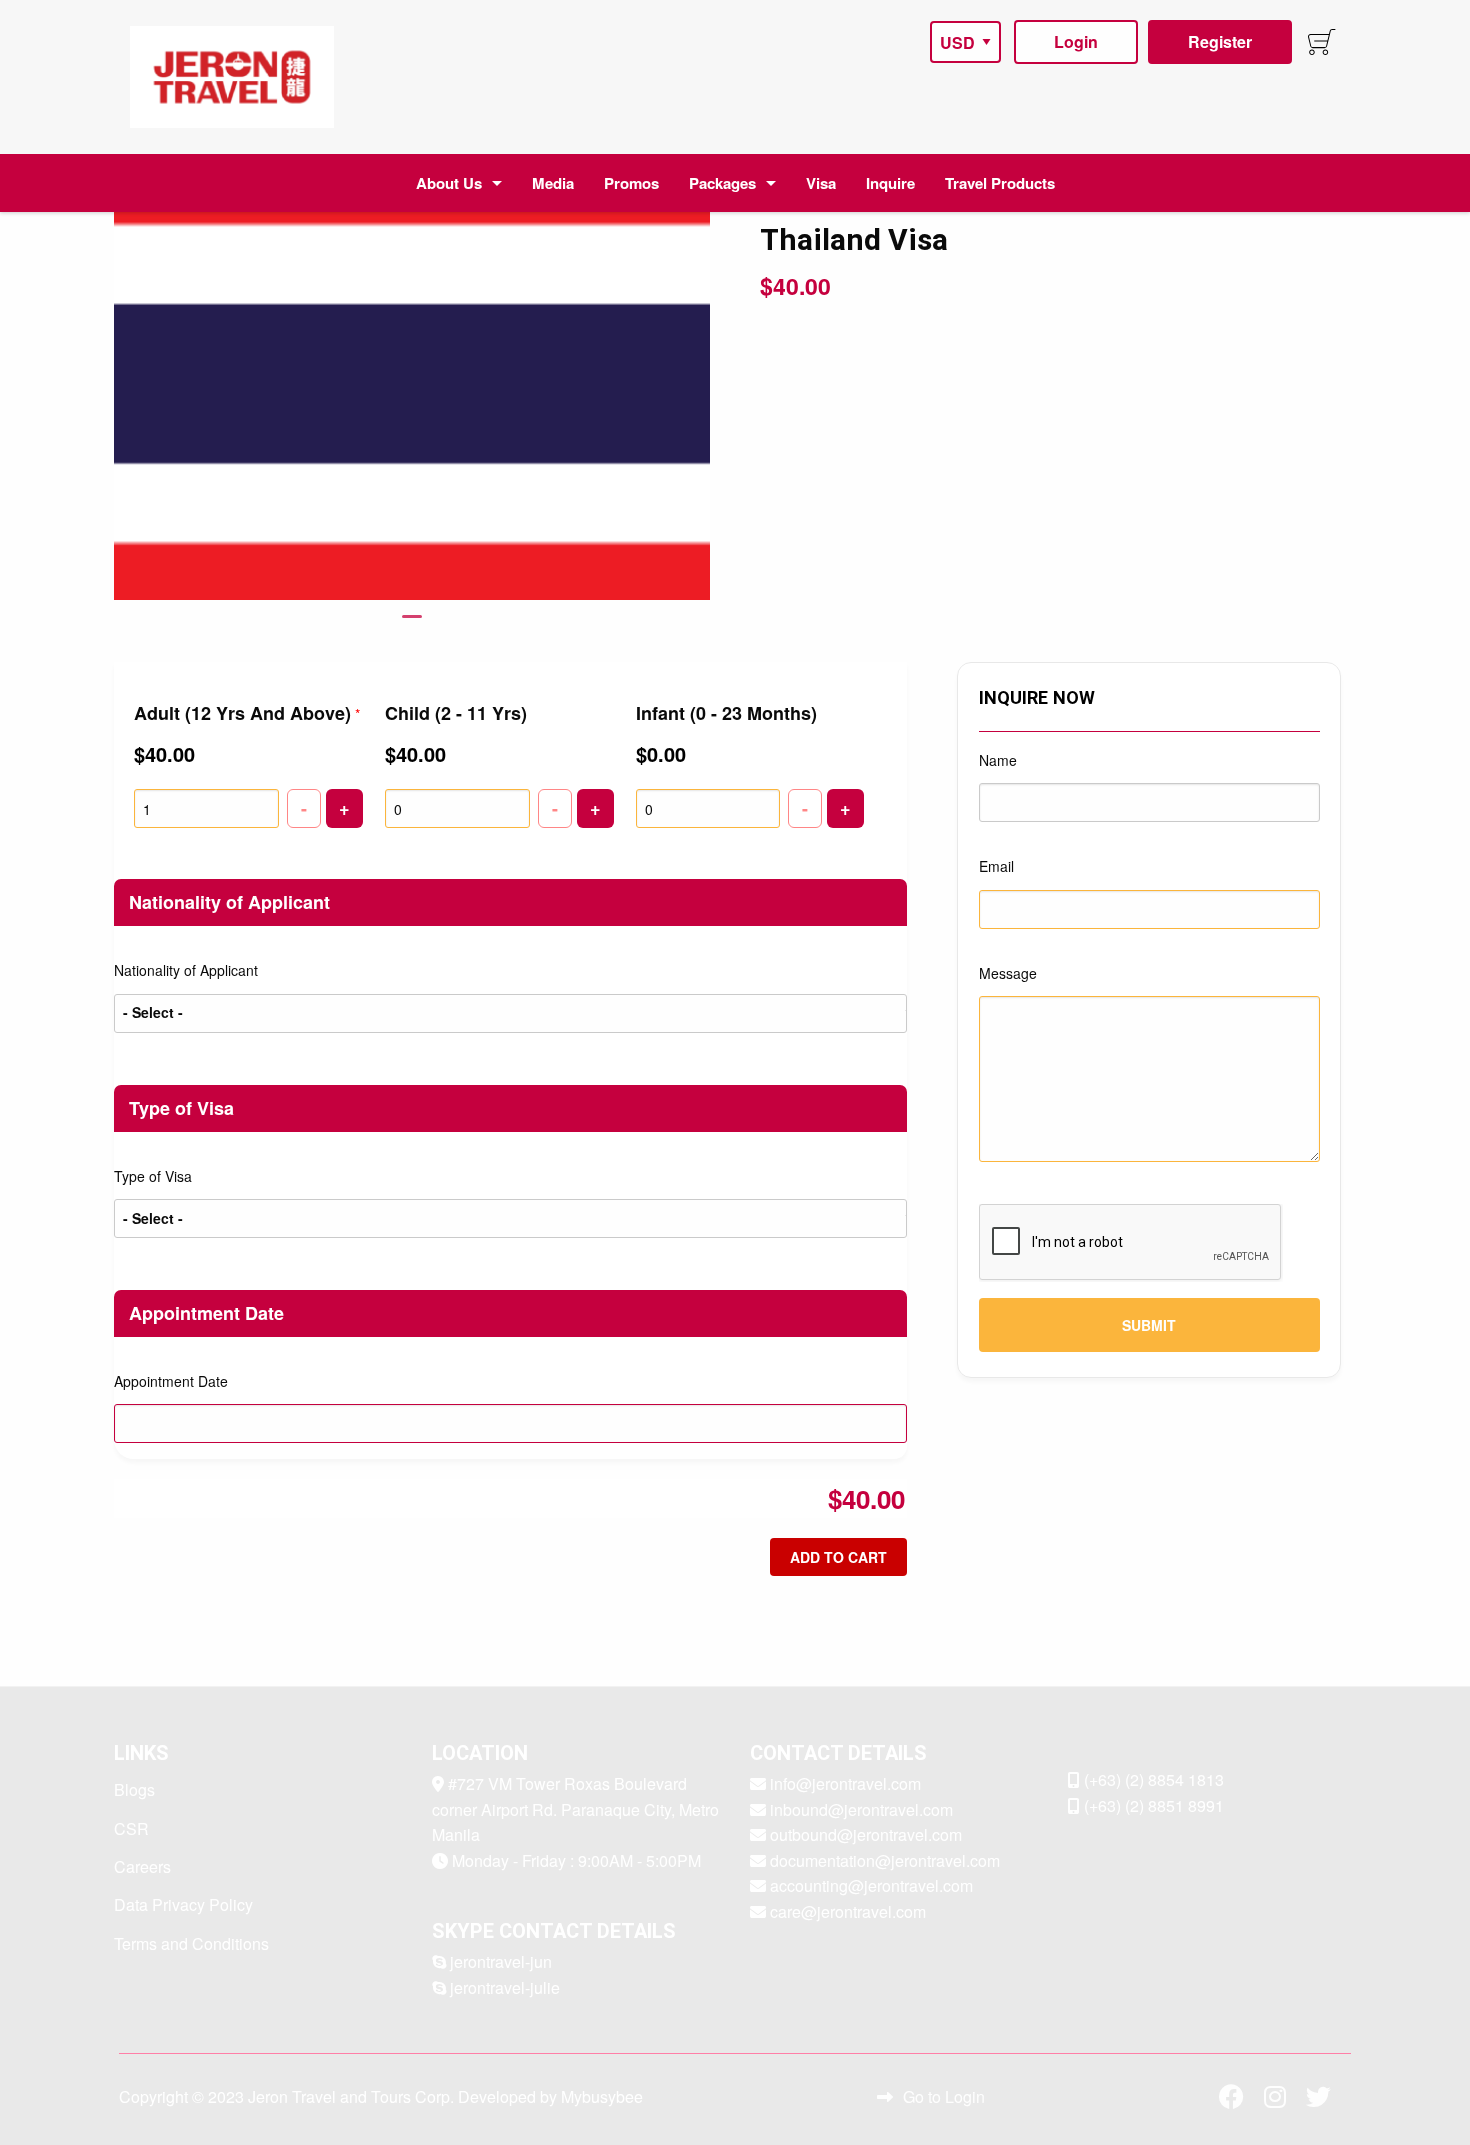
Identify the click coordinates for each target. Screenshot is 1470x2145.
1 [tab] (412, 625)
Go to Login (944, 2096)
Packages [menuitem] (722, 183)
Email (996, 866)
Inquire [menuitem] (890, 183)
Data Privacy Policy (183, 1904)
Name (998, 760)
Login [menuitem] (1076, 41)
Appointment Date (171, 1381)
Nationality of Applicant (186, 970)
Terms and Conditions (191, 1943)
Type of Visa (153, 1176)
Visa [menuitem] (821, 183)
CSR (131, 1828)
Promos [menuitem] (631, 183)
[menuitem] (232, 77)
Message (1008, 973)
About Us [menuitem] (449, 183)
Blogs (134, 1789)
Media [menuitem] (553, 183)
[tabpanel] (412, 392)
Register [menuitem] (1220, 41)
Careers (142, 1866)
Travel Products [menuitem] (1000, 183)
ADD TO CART (838, 1557)
